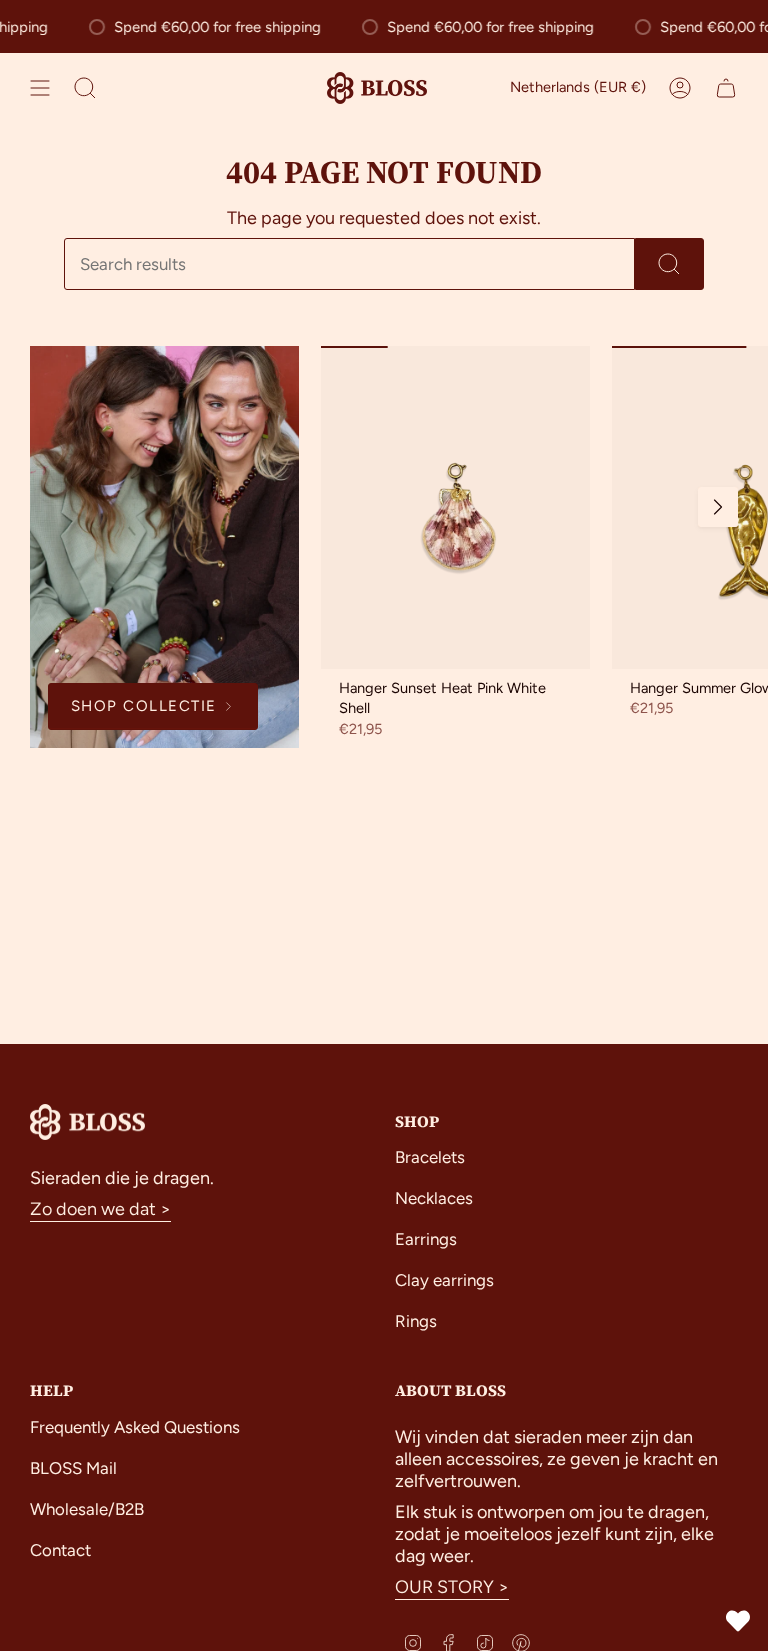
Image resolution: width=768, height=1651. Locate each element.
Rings (416, 1321)
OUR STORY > (452, 1587)
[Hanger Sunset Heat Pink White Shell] (455, 507)
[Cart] (726, 88)
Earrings (426, 1239)
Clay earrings (444, 1280)
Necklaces (434, 1198)
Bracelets (430, 1157)
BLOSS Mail (73, 1468)
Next (718, 507)
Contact (60, 1550)
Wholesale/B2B (87, 1509)
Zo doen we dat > (100, 1209)
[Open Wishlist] (738, 1621)
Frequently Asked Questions (135, 1427)
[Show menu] (40, 88)
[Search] (669, 264)
